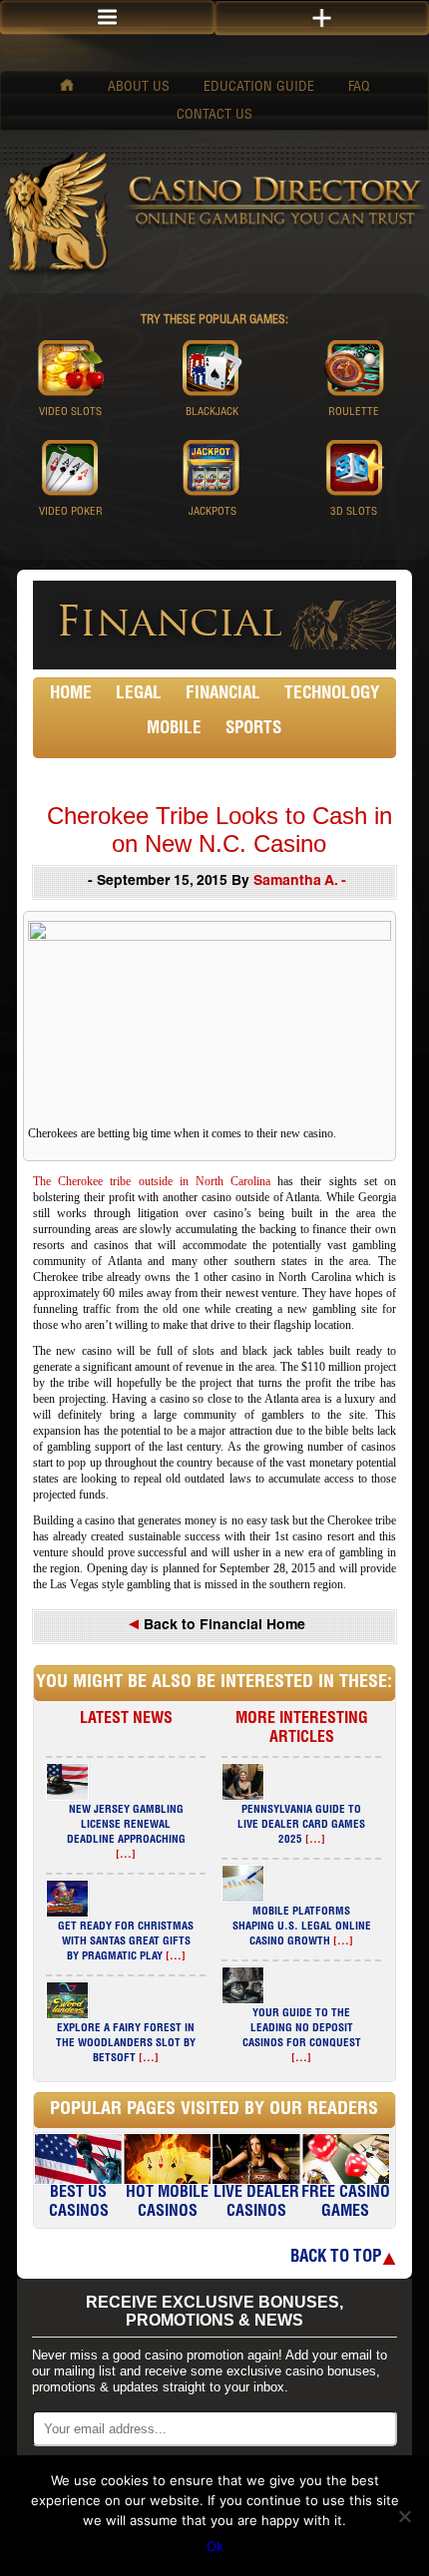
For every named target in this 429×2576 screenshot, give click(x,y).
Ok (215, 2546)
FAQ (359, 88)
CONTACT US (214, 116)
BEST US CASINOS (79, 2203)
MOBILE (174, 730)
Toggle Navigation (322, 18)
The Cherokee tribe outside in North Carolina (152, 1181)
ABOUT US (139, 88)
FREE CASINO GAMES (346, 2203)
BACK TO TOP (336, 2258)
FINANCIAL (223, 695)
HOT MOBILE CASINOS (167, 2203)
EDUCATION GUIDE (259, 88)
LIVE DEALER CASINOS (256, 2203)
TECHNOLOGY (332, 695)
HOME (71, 695)
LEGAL (139, 695)
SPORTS (253, 730)
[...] (126, 1855)
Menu (107, 17)
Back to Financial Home (222, 1626)
